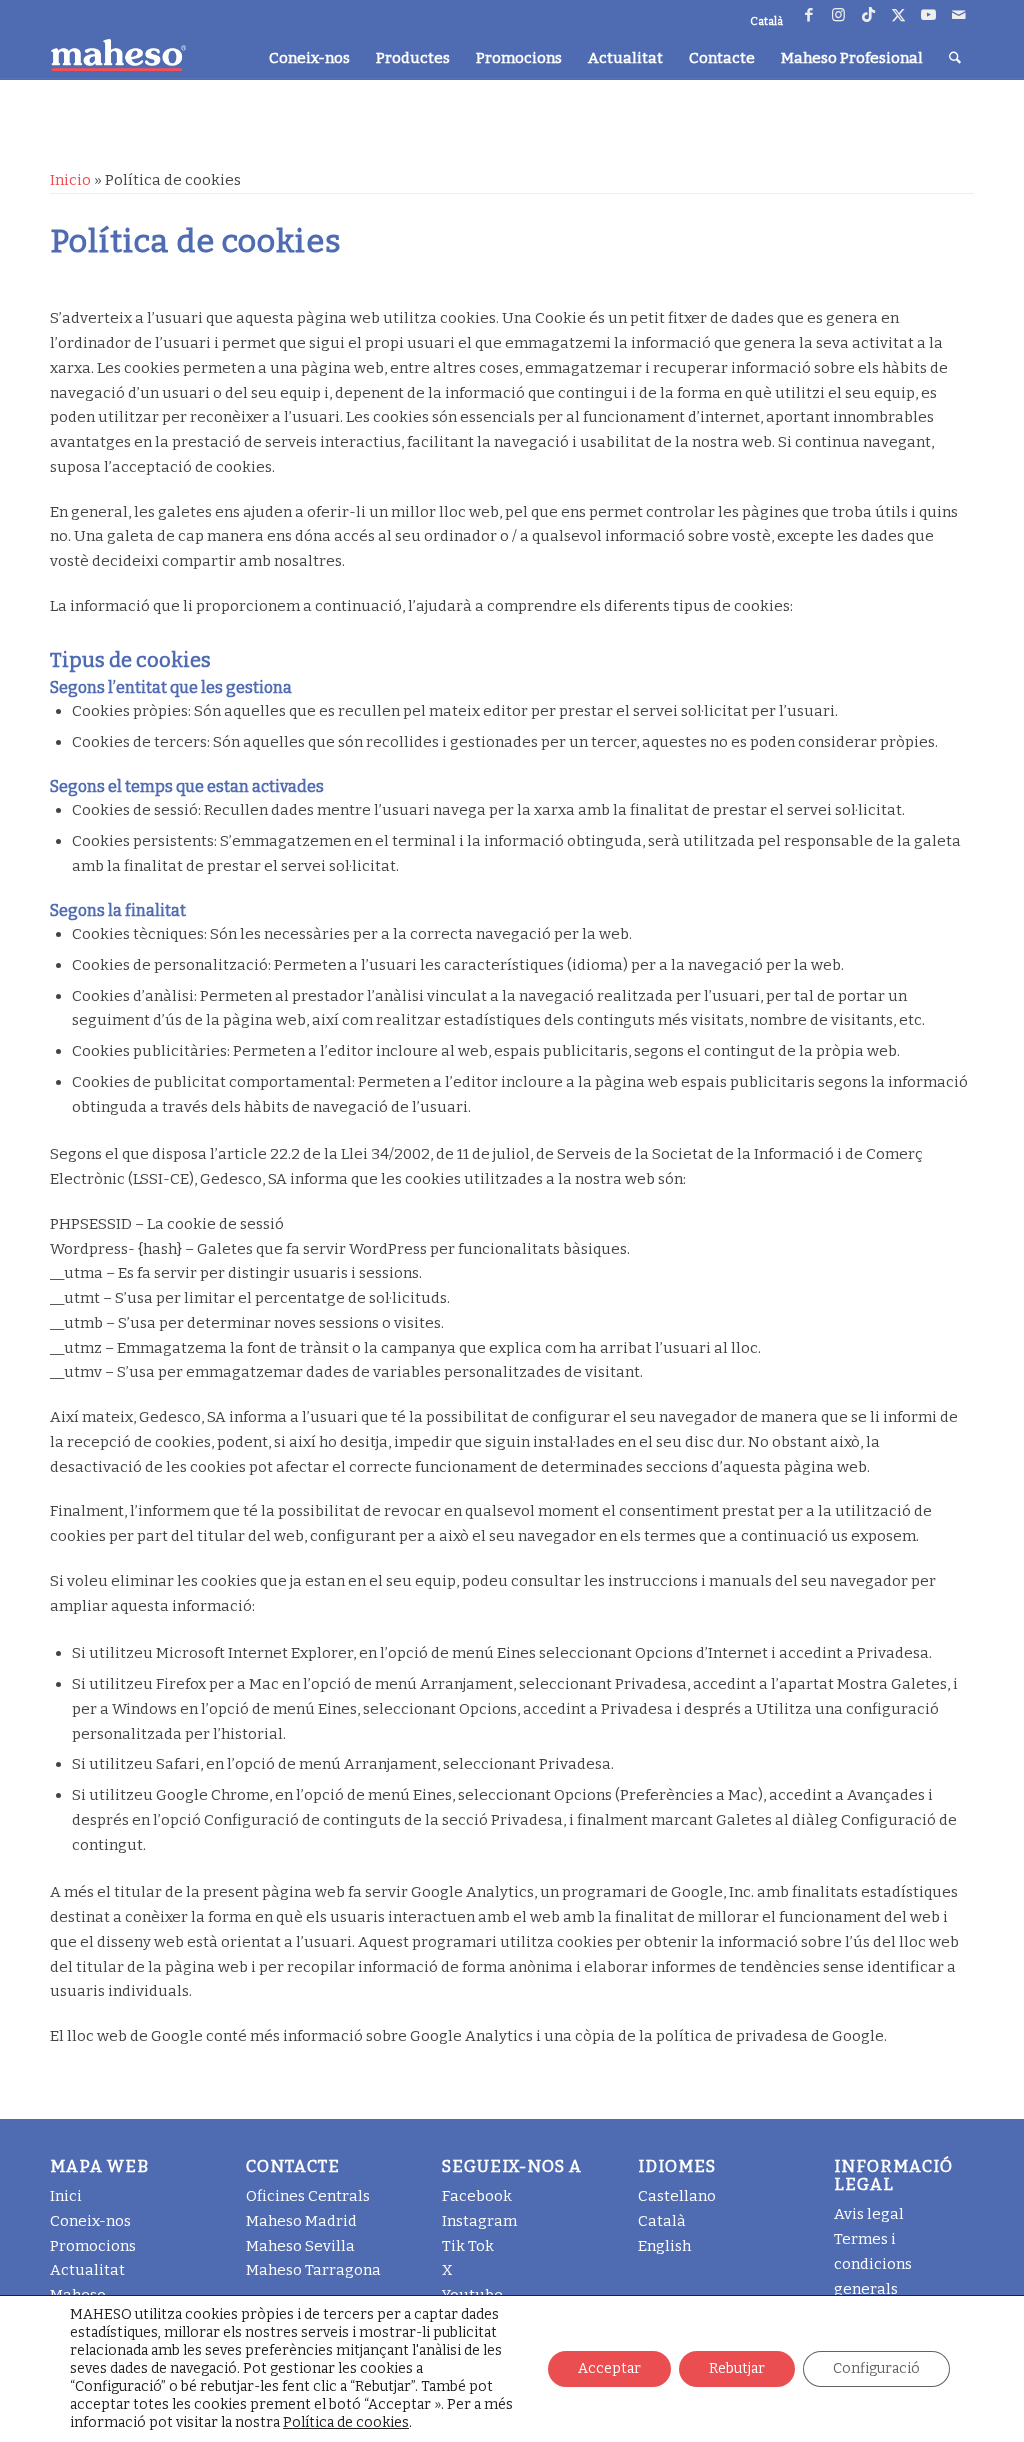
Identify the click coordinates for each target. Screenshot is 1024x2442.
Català (662, 2221)
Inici (66, 2196)
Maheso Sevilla (300, 2246)
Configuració (876, 2368)
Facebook (477, 2196)
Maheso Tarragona (313, 2270)
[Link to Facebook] (808, 15)
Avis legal (869, 2214)
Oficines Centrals (308, 2196)
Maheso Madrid (301, 2221)
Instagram (479, 2221)
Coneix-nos (90, 2221)
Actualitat (87, 2270)
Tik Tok (468, 2246)
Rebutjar (737, 2368)
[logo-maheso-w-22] (118, 55)
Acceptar (609, 2368)
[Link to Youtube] (928, 15)
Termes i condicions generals (873, 2264)
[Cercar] (955, 58)
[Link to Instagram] (838, 15)
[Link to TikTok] (868, 15)
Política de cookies (346, 2422)
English (664, 2246)
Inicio (70, 180)
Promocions (93, 2246)
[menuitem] (309, 58)
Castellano (677, 2196)
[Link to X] (898, 15)
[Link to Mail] (959, 15)
